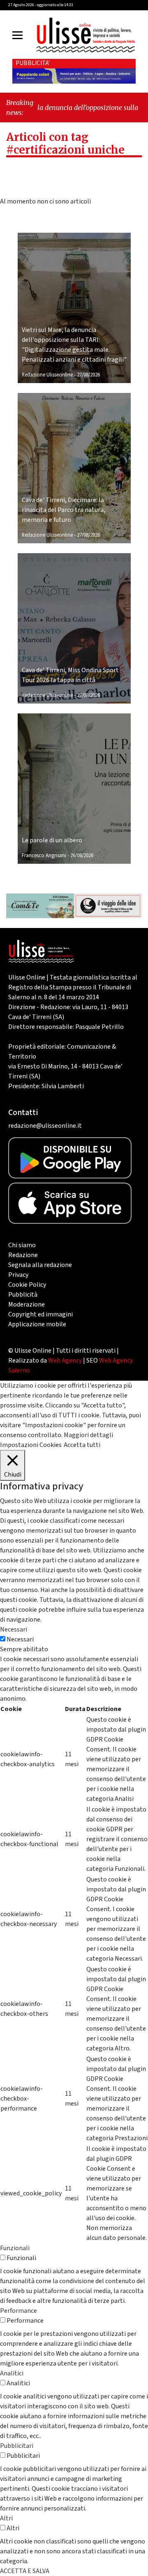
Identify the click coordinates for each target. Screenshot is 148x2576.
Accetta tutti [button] (82, 1445)
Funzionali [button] (15, 2248)
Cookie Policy (27, 1285)
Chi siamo (22, 1245)
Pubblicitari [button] (17, 2446)
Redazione (23, 1255)
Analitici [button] (12, 2373)
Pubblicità (23, 1295)
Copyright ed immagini (40, 1314)
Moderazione (27, 1304)
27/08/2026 (88, 375)
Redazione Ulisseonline (47, 375)
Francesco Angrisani (44, 856)
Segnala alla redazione (40, 1265)
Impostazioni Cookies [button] (31, 1445)
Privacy (18, 1275)
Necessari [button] (14, 1629)
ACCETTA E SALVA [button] (25, 2571)
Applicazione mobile (37, 1324)
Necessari (20, 1639)
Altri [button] (6, 2518)
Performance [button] (18, 2311)
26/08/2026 (82, 856)
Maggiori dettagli (88, 1435)
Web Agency (65, 1360)
